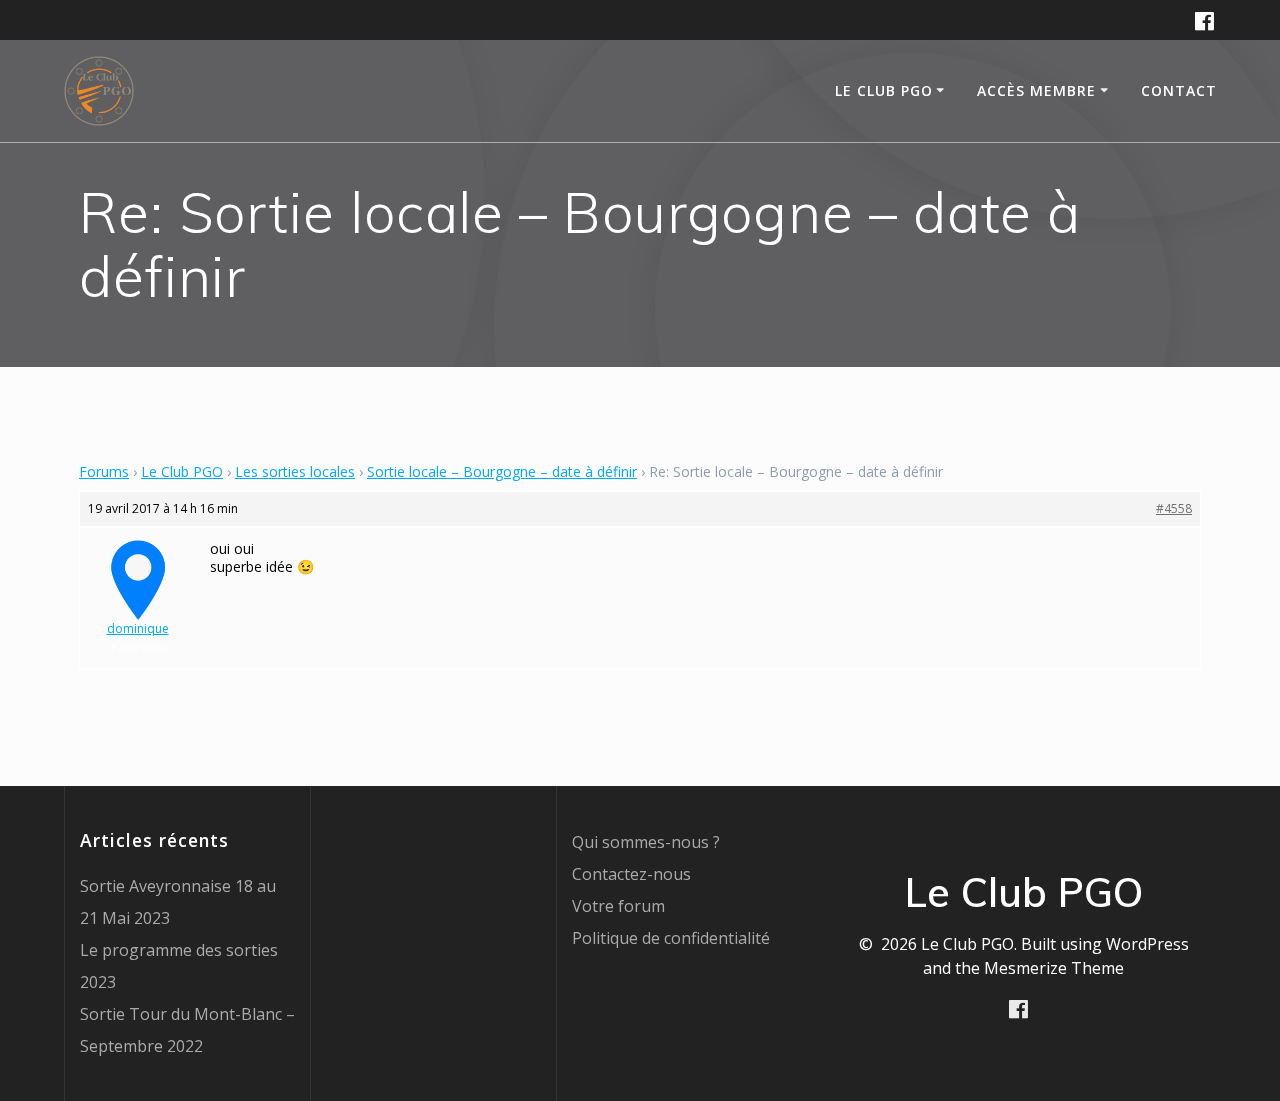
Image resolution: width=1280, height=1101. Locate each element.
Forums (104, 471)
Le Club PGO (182, 471)
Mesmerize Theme (1054, 968)
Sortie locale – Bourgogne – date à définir (502, 471)
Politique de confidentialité (671, 938)
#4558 (1174, 508)
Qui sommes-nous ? (646, 842)
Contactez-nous (631, 874)
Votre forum (618, 906)
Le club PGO (884, 90)
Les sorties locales (295, 471)
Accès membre (1036, 90)
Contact (1179, 90)
